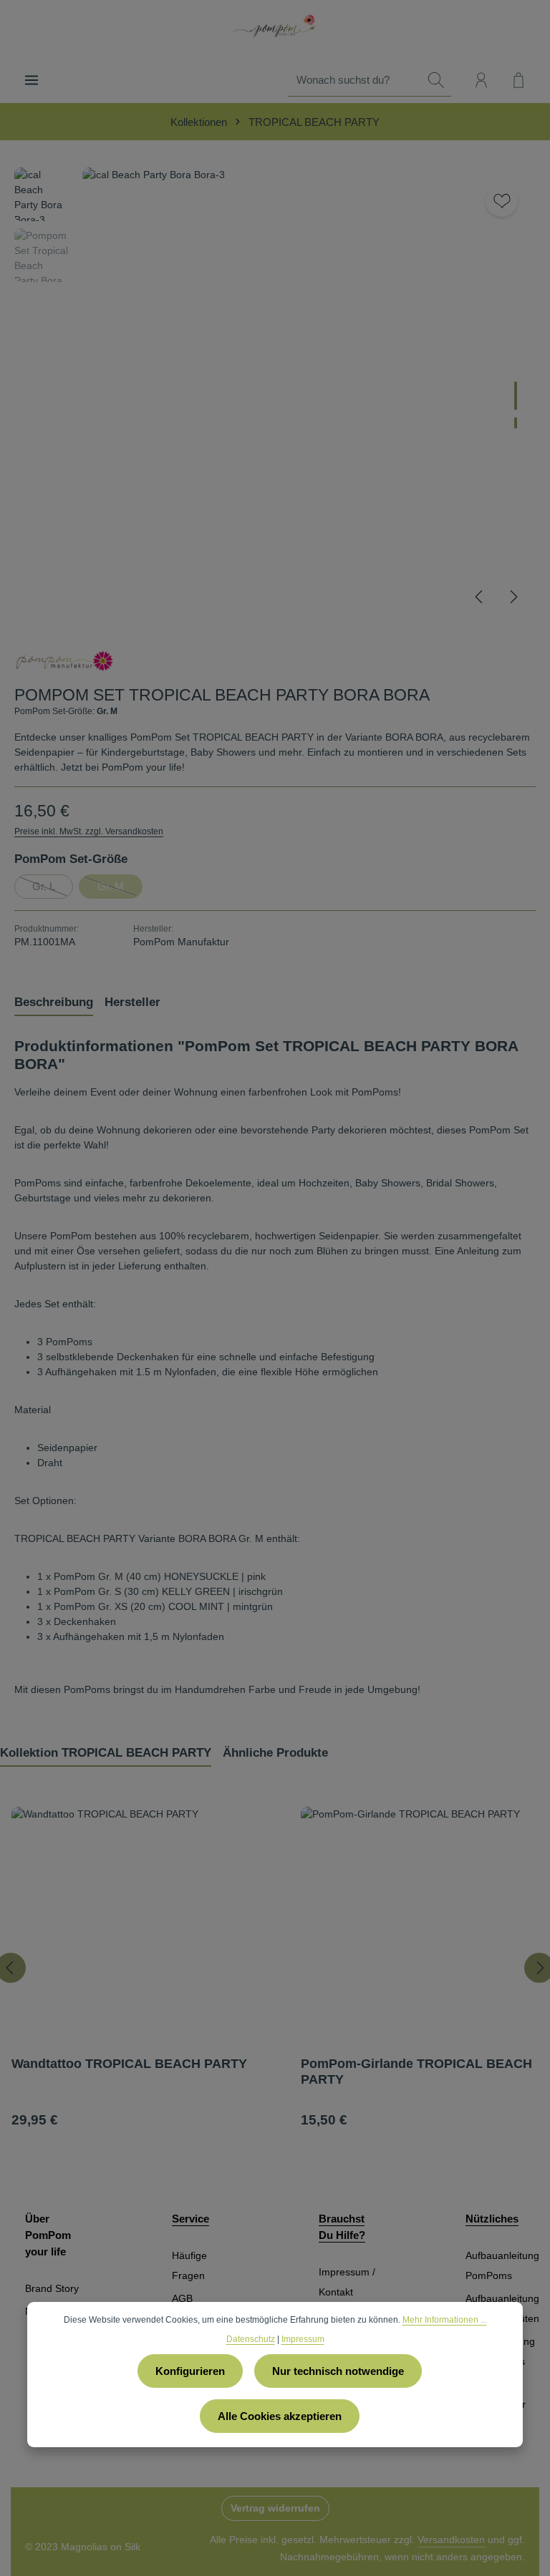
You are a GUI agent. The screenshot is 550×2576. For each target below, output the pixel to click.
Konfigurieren (190, 2371)
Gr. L (53, 889)
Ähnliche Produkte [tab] (275, 1753)
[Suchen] (436, 80)
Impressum (303, 2339)
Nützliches (492, 2219)
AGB (182, 2298)
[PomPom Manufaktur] (64, 660)
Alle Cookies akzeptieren (280, 2416)
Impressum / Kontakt (347, 2282)
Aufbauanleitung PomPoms (502, 2265)
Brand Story (52, 2288)
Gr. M (120, 889)
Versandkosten (451, 2540)
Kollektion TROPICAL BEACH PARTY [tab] (106, 1753)
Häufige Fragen (189, 2265)
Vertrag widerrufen (275, 2508)
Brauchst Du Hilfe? (342, 2227)
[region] (275, 393)
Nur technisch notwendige (338, 2371)
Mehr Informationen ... (445, 2320)
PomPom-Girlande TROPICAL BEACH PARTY (416, 2072)
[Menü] (32, 80)
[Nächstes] (513, 597)
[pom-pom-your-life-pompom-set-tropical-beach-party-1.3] (308, 393)
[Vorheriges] (480, 597)
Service (190, 2219)
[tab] (54, 1003)
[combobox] (355, 80)
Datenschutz (251, 2339)
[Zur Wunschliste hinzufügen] (502, 201)
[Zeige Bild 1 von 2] (516, 396)
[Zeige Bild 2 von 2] (516, 423)
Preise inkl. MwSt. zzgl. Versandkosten (89, 831)
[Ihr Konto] (481, 80)
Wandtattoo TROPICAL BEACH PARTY (129, 2064)
